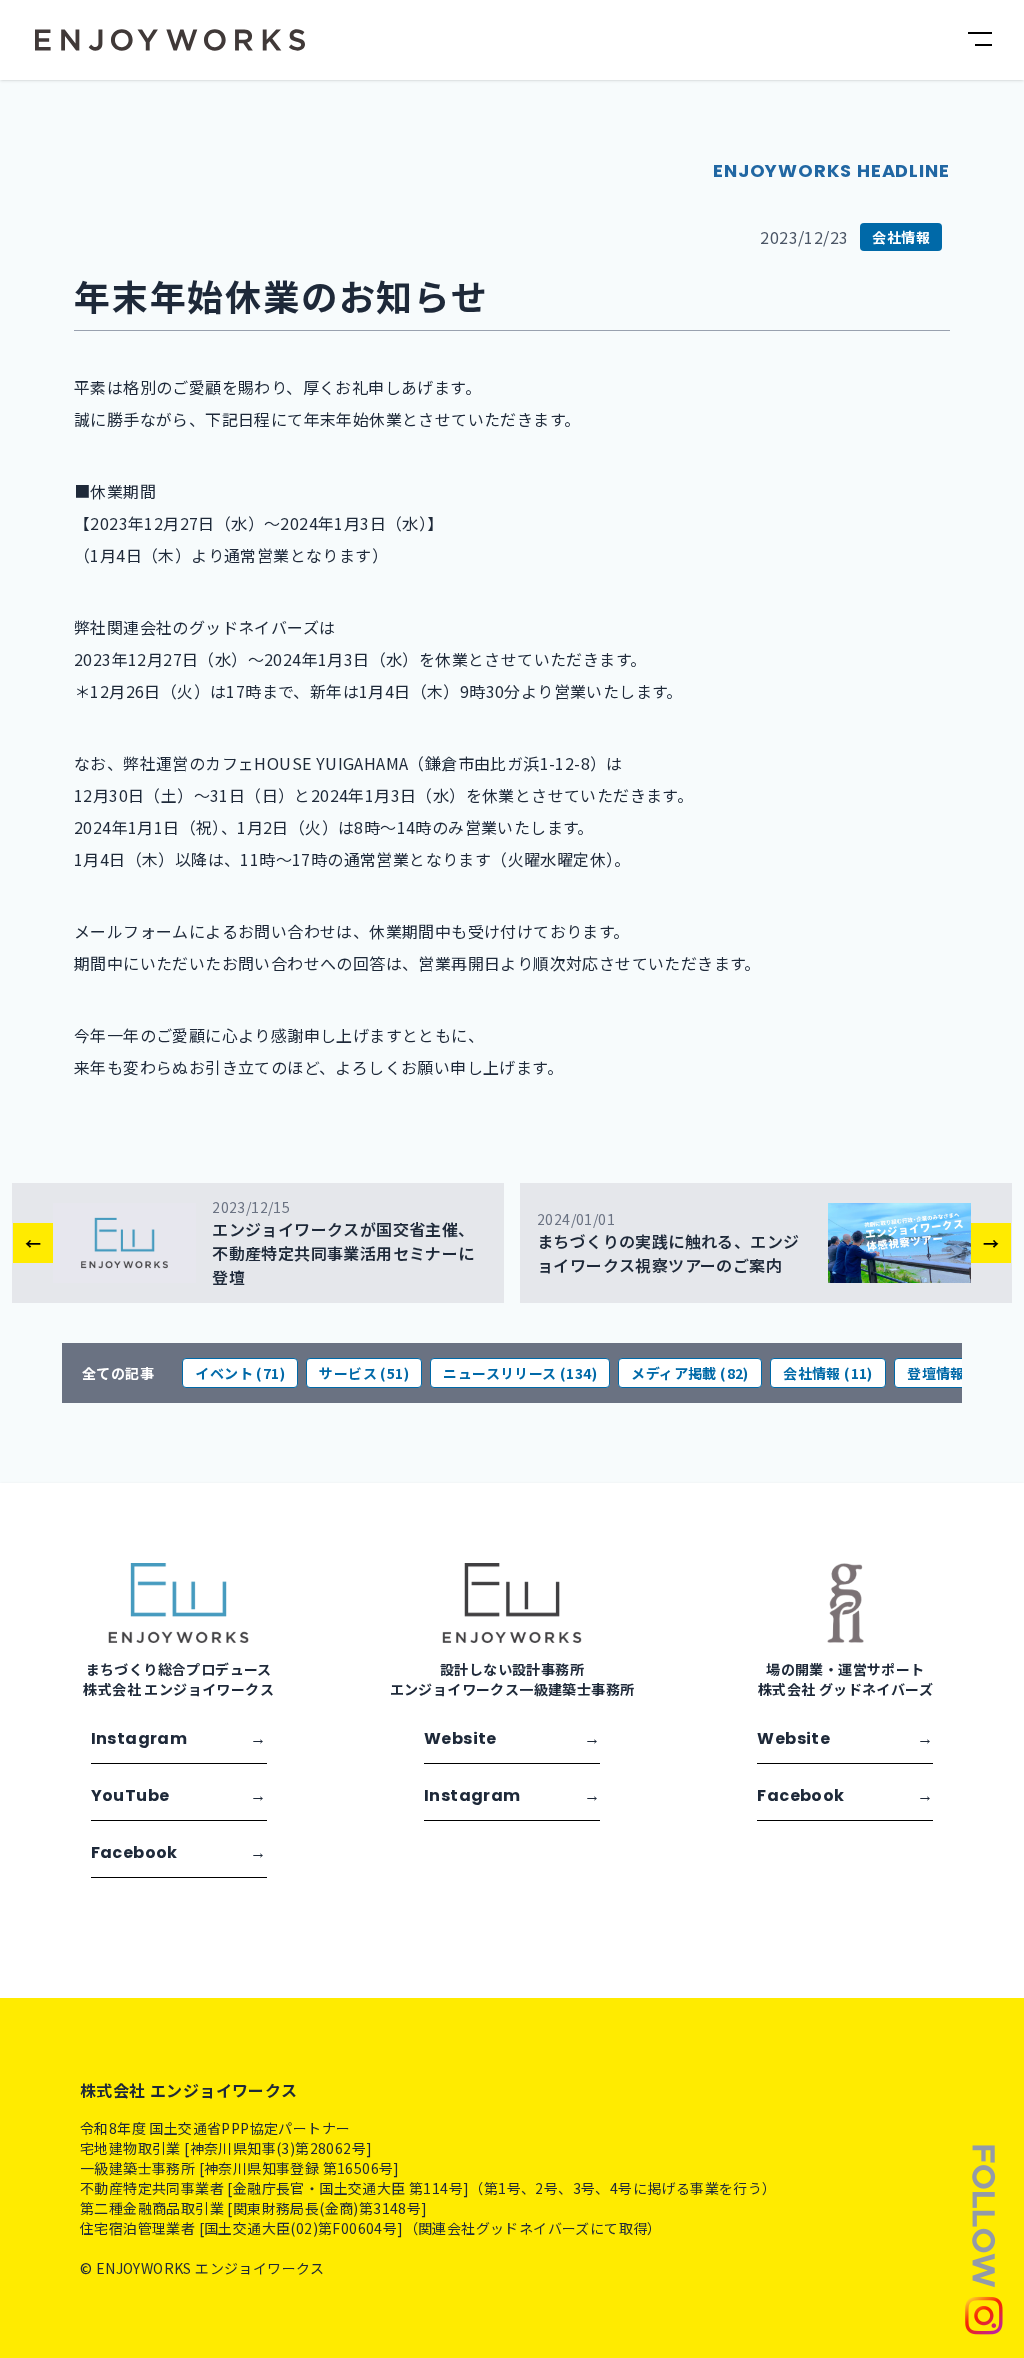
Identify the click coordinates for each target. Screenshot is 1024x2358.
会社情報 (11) (828, 1373)
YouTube (179, 1795)
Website (512, 1738)
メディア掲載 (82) (689, 1373)
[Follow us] (984, 2238)
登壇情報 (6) (947, 1373)
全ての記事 (118, 1373)
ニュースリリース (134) (520, 1373)
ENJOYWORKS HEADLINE (831, 170)
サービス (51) (364, 1373)
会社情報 (901, 237)
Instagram (179, 1738)
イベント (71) (240, 1373)
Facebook (179, 1852)
